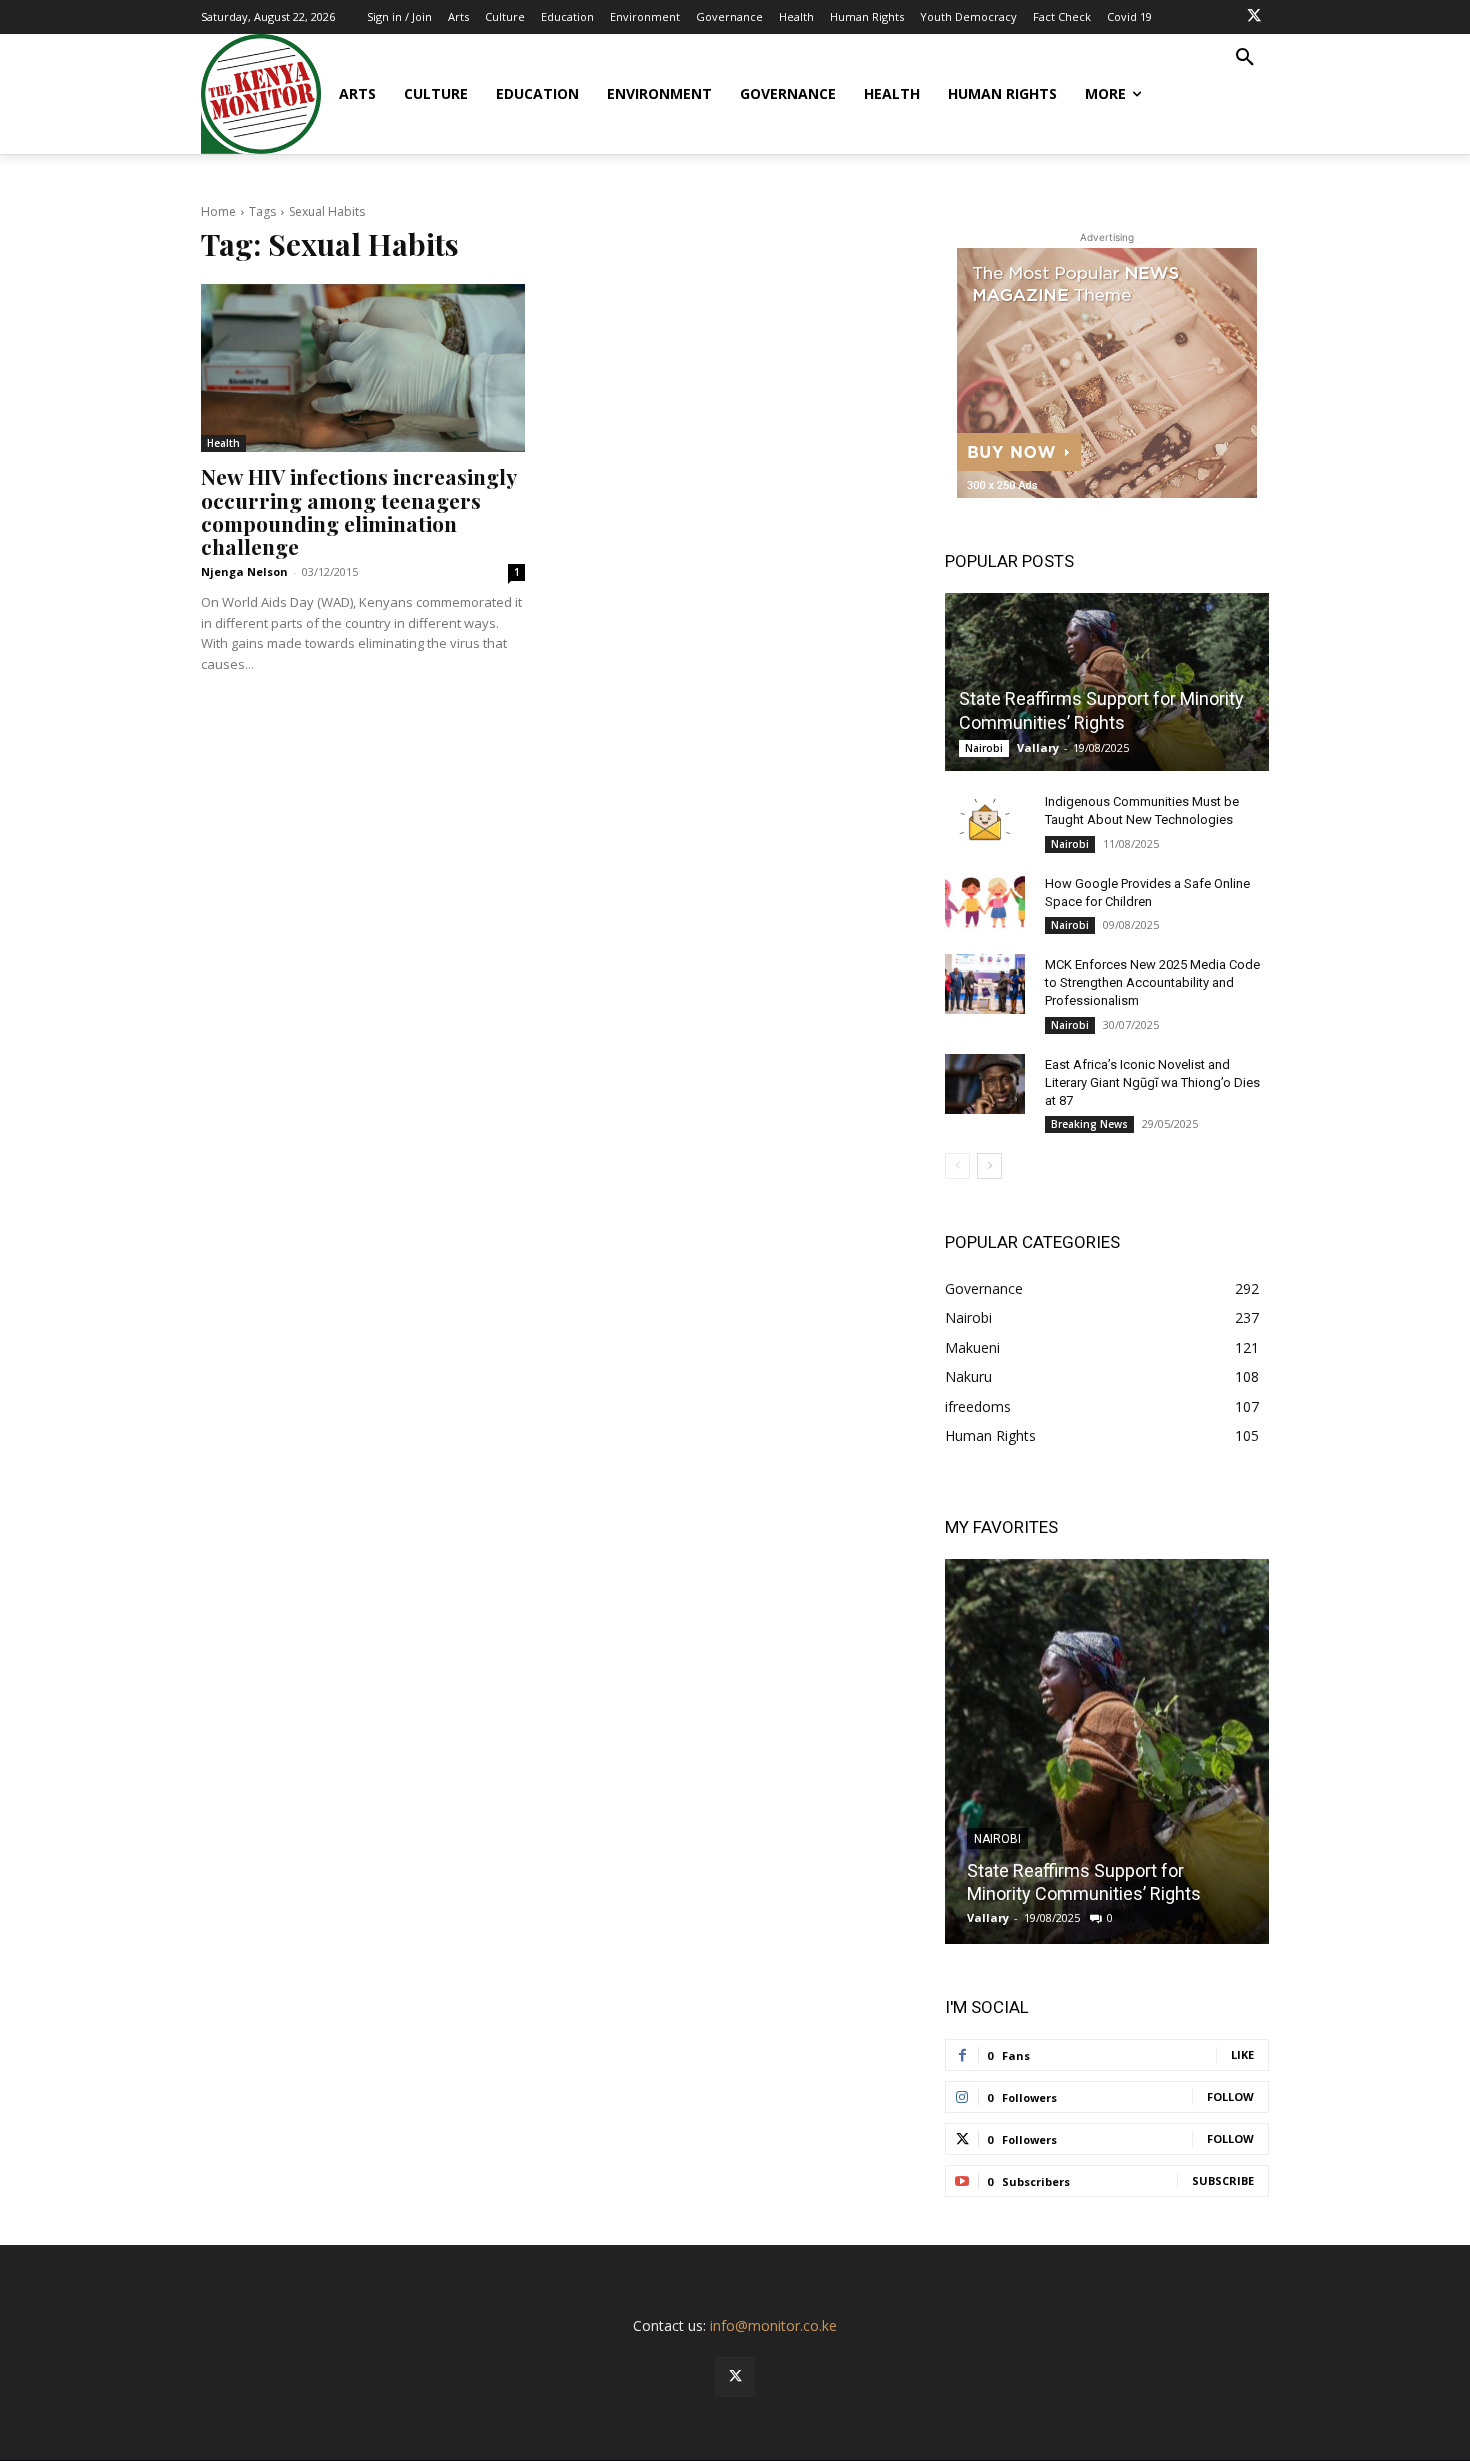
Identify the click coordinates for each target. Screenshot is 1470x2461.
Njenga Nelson (244, 571)
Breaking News (1089, 1124)
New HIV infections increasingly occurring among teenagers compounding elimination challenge (359, 510)
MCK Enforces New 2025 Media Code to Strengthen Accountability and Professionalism (1152, 982)
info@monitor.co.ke (773, 2325)
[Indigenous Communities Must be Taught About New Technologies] (985, 821)
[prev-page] (957, 1166)
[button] (1245, 58)
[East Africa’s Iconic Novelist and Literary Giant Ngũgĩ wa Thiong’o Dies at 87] (985, 1084)
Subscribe (1223, 2180)
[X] (1254, 17)
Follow (1230, 2096)
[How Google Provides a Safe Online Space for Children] (985, 903)
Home (218, 211)
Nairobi (984, 748)
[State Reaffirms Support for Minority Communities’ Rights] (1107, 682)
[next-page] (989, 1166)
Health (223, 443)
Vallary (1038, 747)
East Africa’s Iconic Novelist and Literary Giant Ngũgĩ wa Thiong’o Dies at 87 (1152, 1082)
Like (1242, 2054)
